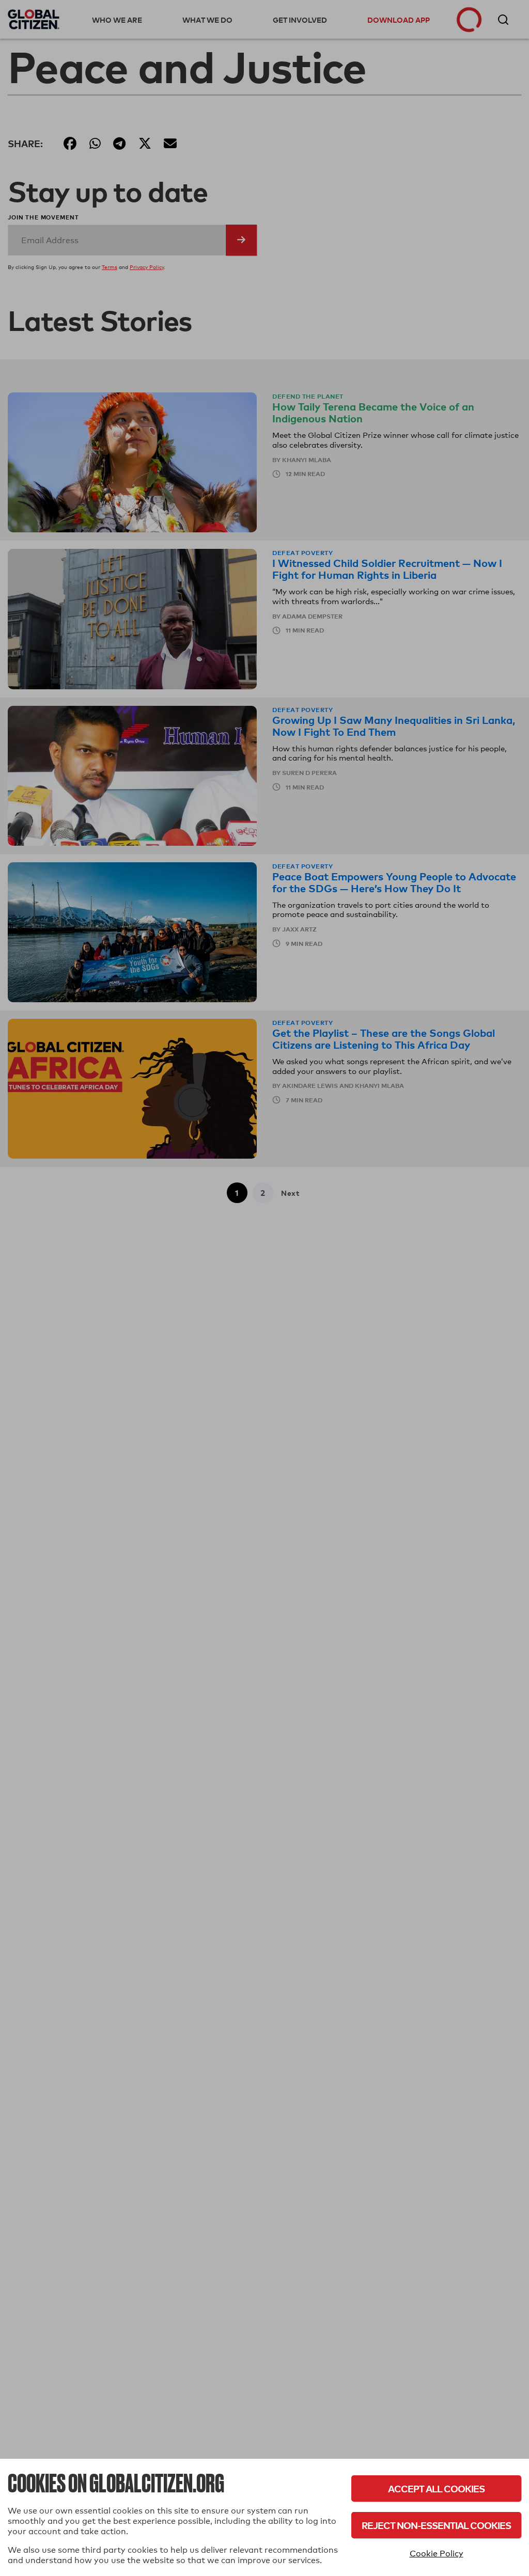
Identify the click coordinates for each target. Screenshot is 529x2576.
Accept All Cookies (436, 2488)
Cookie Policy (437, 2554)
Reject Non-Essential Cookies (436, 2525)
